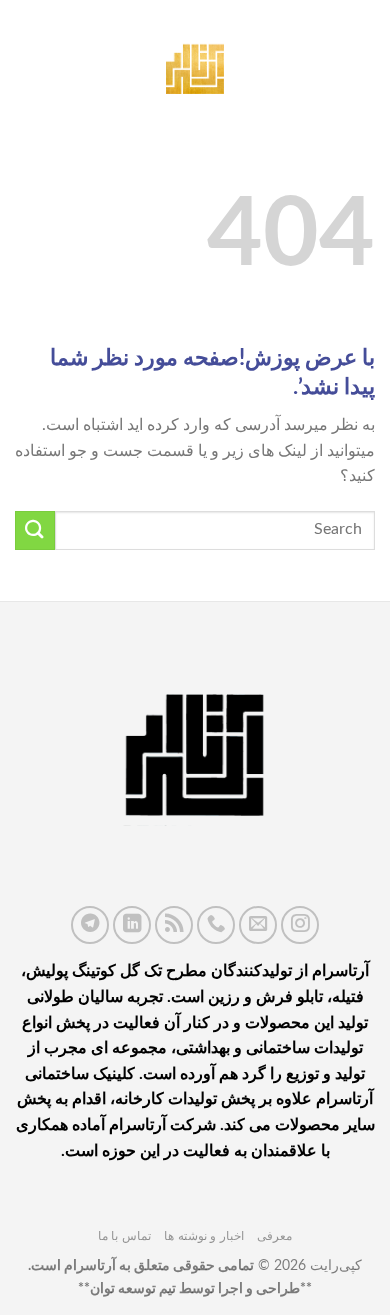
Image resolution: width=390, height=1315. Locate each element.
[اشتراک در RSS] (174, 925)
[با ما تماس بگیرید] (216, 925)
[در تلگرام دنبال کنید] (90, 925)
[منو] (363, 64)
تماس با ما (124, 1236)
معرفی (274, 1236)
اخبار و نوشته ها (204, 1236)
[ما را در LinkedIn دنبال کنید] (132, 925)
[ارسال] (35, 530)
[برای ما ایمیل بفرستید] (258, 925)
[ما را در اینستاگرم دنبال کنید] (300, 925)
